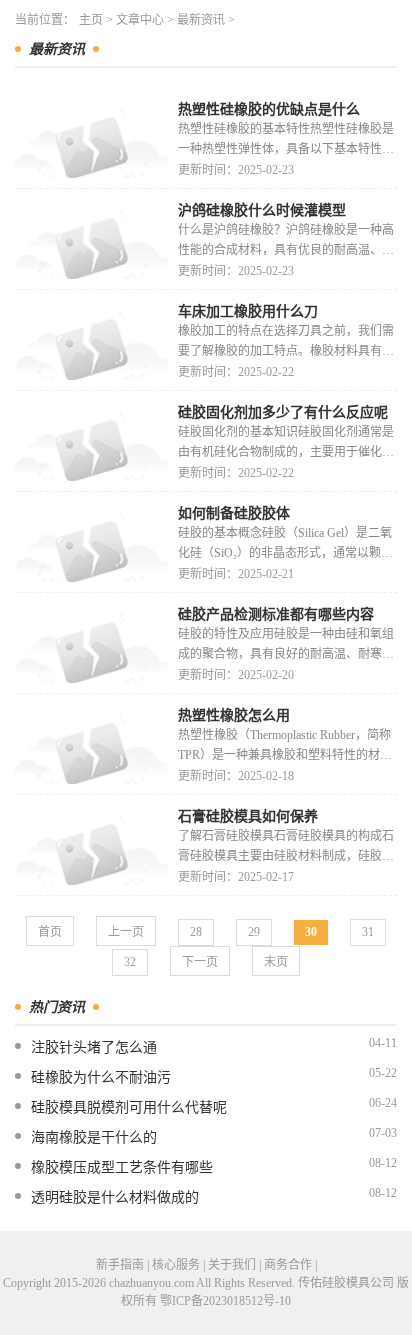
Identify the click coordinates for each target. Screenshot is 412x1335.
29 (254, 932)
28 (196, 932)
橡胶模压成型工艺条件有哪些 (122, 1167)
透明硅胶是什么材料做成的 (115, 1197)
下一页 (200, 962)
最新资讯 (201, 20)
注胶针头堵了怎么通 (94, 1047)
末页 (276, 962)
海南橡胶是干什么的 (94, 1137)
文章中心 (140, 20)
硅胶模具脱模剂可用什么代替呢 (129, 1107)
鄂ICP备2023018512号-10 (225, 1301)
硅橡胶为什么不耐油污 (101, 1077)
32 (130, 962)
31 (368, 932)
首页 (50, 932)
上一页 (126, 932)
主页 (91, 20)
